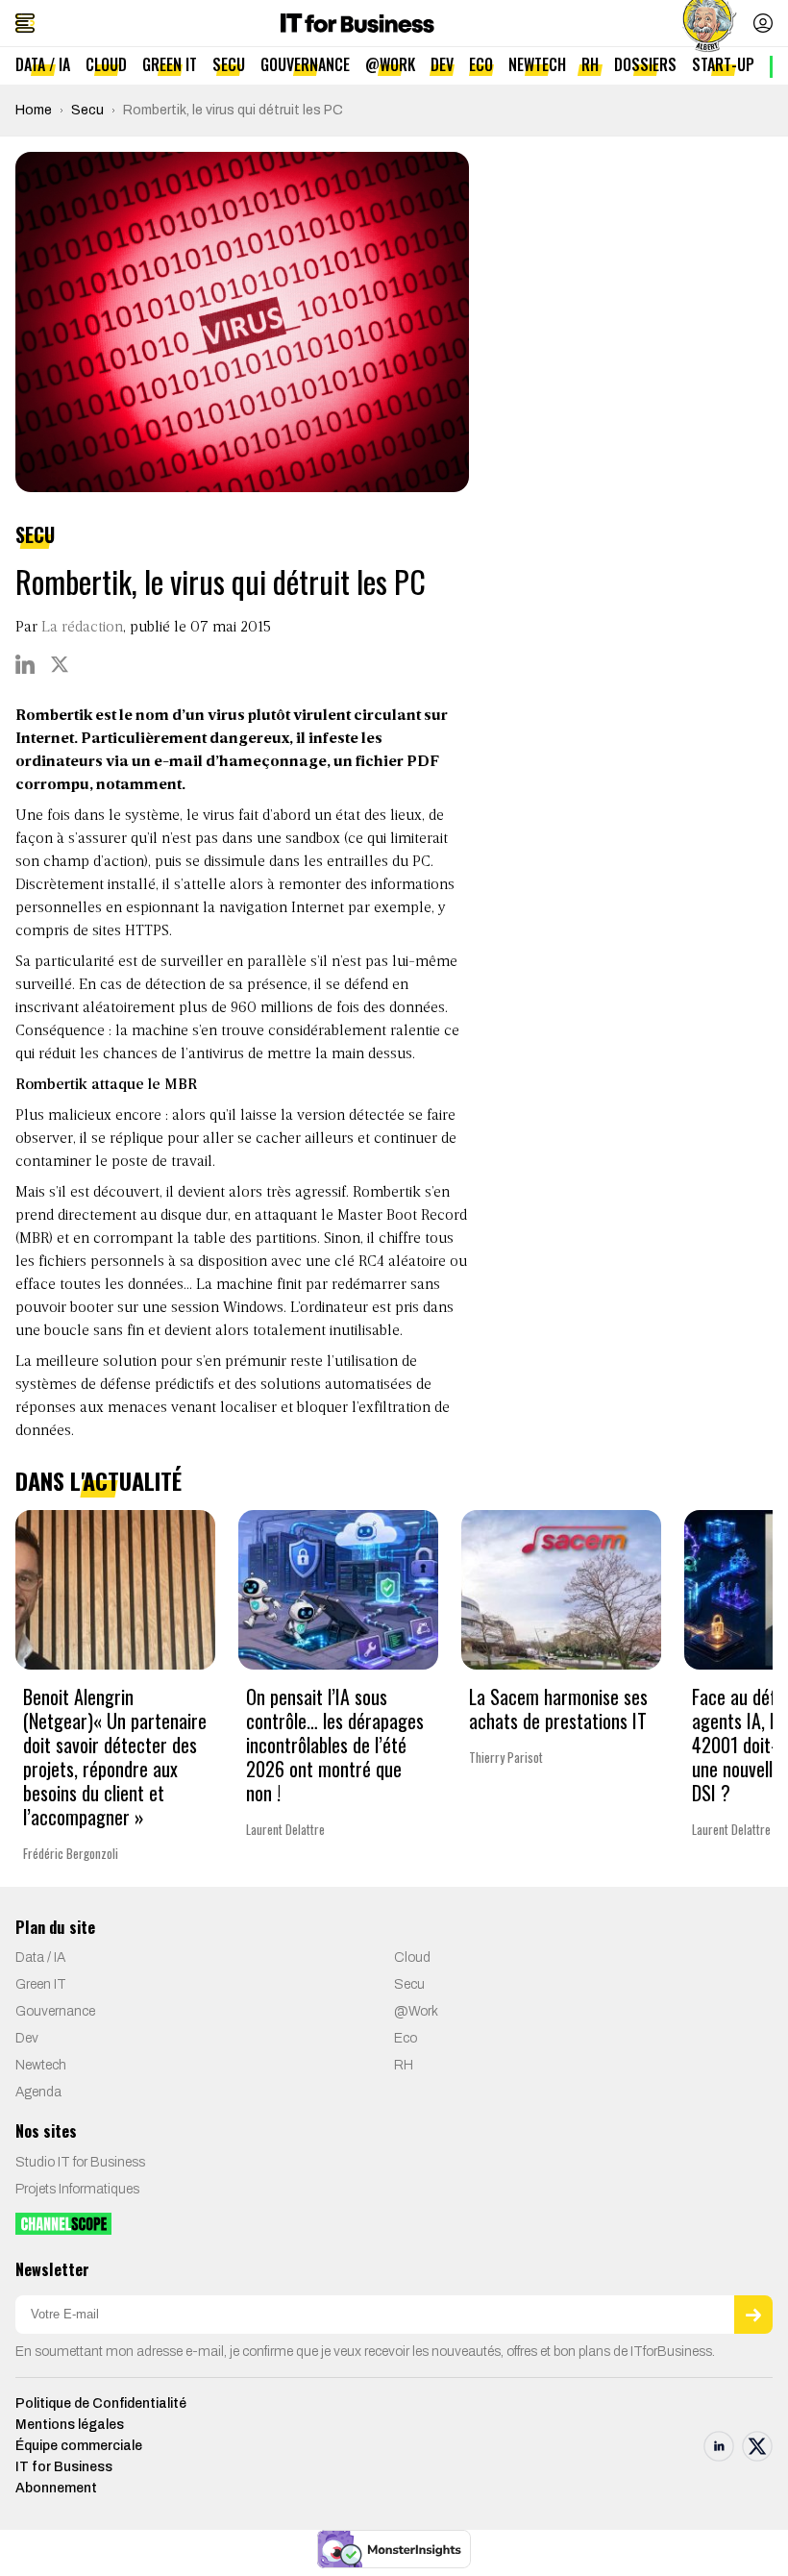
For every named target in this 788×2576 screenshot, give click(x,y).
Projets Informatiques (77, 2189)
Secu (229, 64)
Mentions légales (70, 2425)
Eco (481, 64)
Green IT (170, 64)
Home (34, 110)
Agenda (38, 2092)
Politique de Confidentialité (101, 2403)
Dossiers (645, 64)
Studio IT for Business (80, 2162)
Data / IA (43, 64)
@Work (390, 64)
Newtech (537, 64)
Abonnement (56, 2488)
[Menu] (25, 23)
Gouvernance (305, 64)
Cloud (106, 64)
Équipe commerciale (79, 2446)
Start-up (723, 64)
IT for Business (64, 2467)
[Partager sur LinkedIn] (25, 664)
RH (590, 64)
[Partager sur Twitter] (60, 664)
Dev (442, 64)
